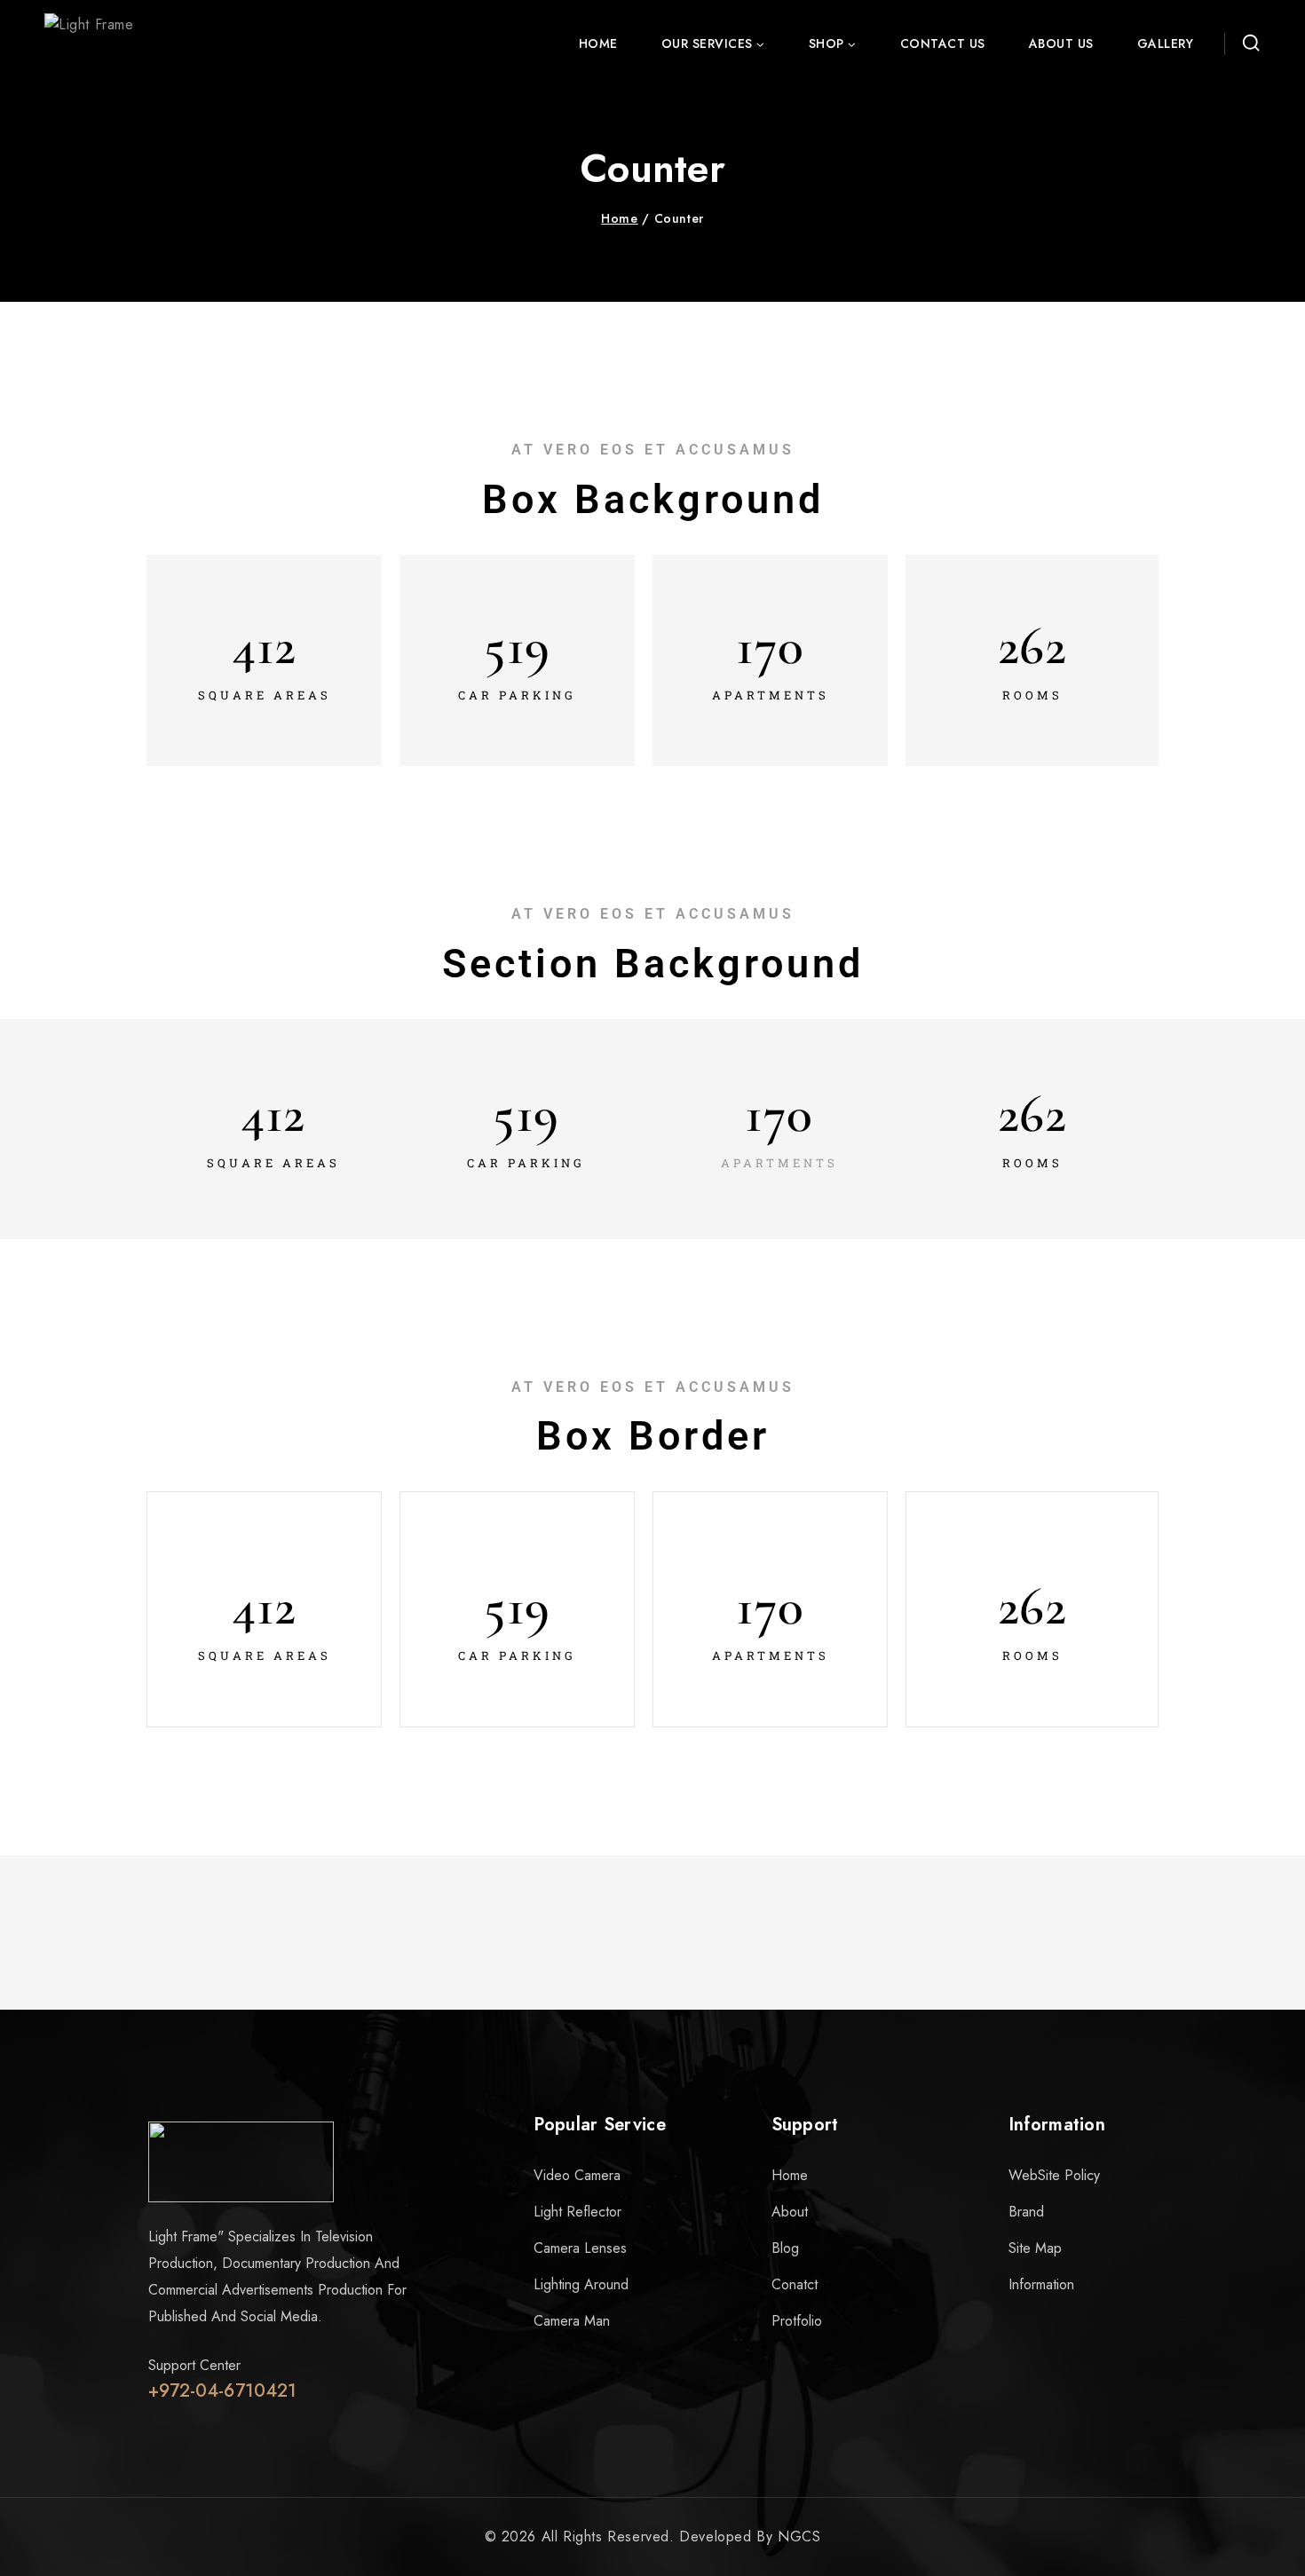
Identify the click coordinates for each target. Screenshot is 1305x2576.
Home (598, 43)
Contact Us (943, 43)
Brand (1026, 2212)
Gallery (1166, 43)
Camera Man (572, 2321)
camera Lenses (580, 2248)
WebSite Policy (1054, 2175)
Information (1041, 2284)
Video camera (577, 2175)
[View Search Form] (1247, 43)
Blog (785, 2248)
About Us (1061, 43)
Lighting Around (581, 2284)
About (790, 2212)
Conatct (795, 2284)
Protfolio (797, 2321)
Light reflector (577, 2212)
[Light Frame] (122, 43)
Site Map (1035, 2248)
